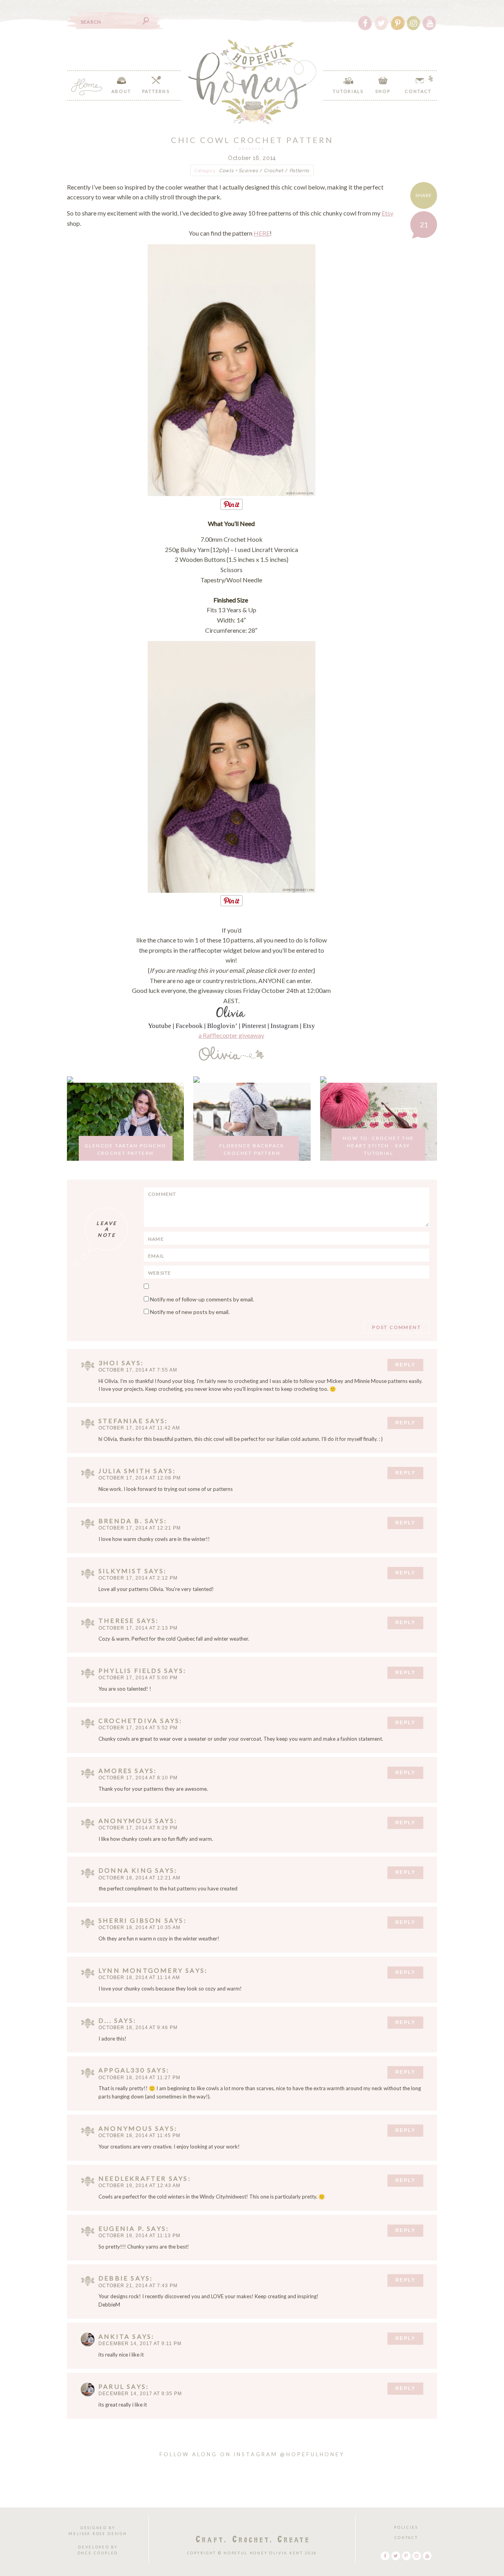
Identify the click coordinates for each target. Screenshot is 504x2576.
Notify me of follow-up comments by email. (202, 1299)
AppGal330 (122, 2070)
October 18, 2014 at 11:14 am (139, 1978)
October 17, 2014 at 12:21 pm (140, 1528)
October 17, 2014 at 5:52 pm (138, 1728)
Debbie (113, 2278)
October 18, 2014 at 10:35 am (139, 1927)
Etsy (387, 213)
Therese (116, 1620)
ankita (114, 2336)
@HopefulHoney (312, 2454)
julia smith (125, 1471)
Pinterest (254, 1026)
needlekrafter (132, 2178)
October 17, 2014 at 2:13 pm (138, 1628)
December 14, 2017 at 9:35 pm (140, 2394)
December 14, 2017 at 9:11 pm (140, 2344)
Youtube (160, 1026)
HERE (262, 233)
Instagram (284, 1026)
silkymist (120, 1571)
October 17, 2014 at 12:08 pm (140, 1478)
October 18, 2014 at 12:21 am (139, 1878)
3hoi (109, 1363)
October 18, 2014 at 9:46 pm (138, 2028)
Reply (405, 1365)
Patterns (300, 171)
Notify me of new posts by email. (190, 1312)
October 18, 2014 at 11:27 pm (139, 2078)
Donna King (126, 1870)
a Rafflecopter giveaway (231, 1035)
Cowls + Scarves (239, 171)
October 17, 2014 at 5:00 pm (138, 1678)
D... (105, 2020)
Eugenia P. (121, 2228)
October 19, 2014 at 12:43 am (139, 2186)
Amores (115, 1770)
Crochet (273, 171)
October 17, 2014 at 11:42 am (139, 1428)
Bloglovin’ (222, 1026)
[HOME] (87, 87)
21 (424, 225)
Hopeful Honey (252, 82)
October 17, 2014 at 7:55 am (138, 1370)
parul (111, 2386)
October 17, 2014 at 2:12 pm (138, 1578)
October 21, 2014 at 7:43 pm (138, 2286)
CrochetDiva (128, 1720)
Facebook (189, 1026)
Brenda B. (120, 1521)
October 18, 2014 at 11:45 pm (139, 2136)
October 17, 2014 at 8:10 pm (138, 1778)
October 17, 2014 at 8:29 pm (138, 1828)
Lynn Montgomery (141, 1970)
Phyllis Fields (130, 1670)
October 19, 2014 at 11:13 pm (139, 2236)
